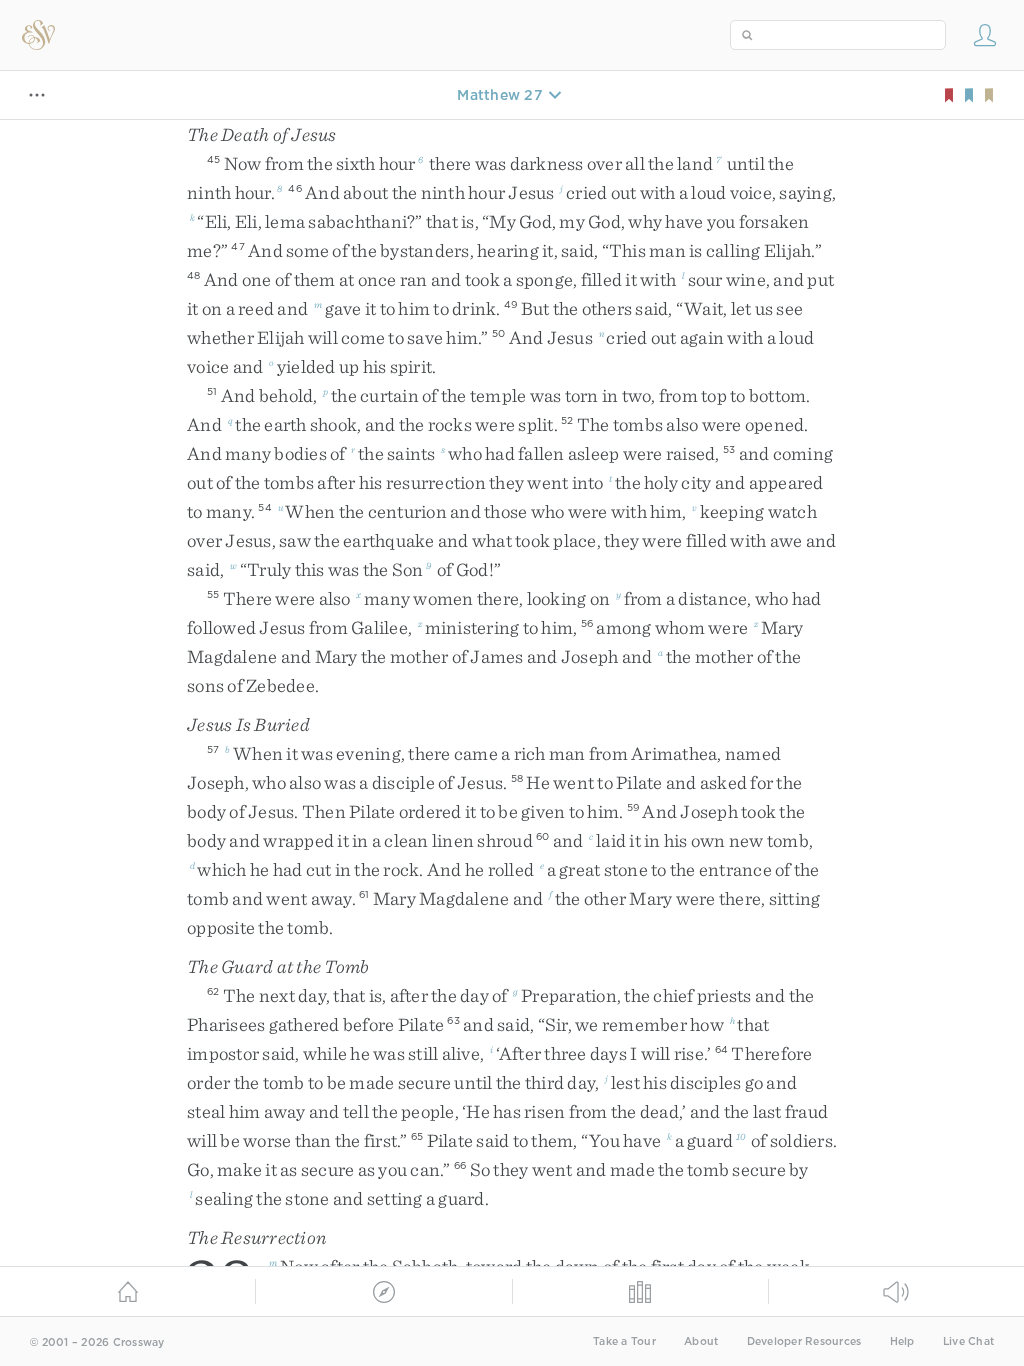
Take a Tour (624, 1341)
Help (902, 1341)
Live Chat (968, 1341)
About (701, 1341)
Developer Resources (804, 1341)
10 (741, 1136)
